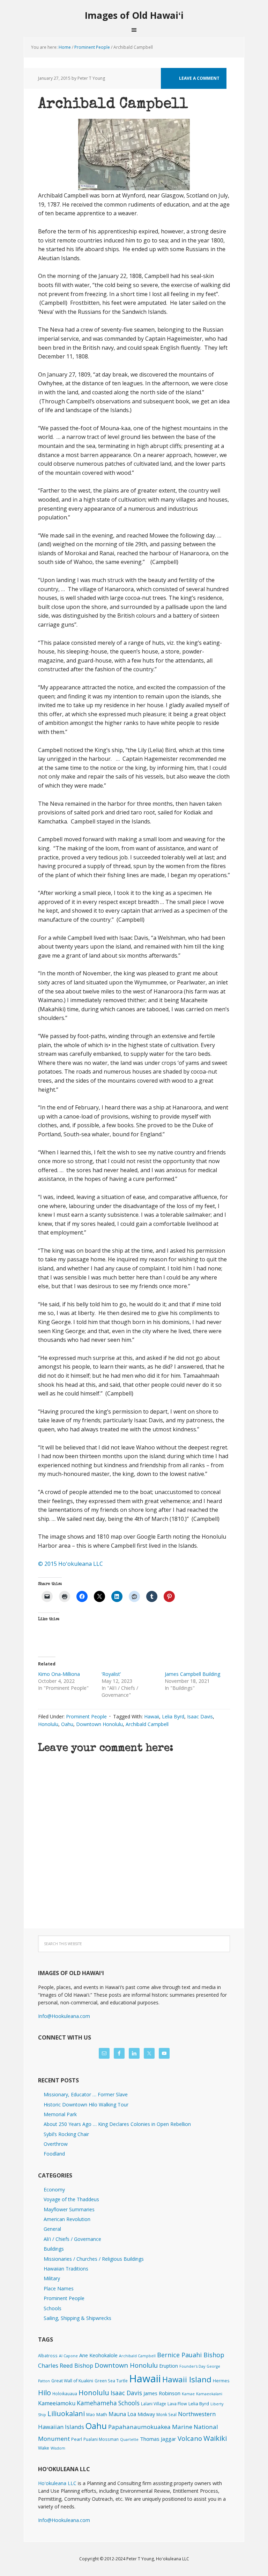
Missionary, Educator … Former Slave (86, 2094)
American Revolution (67, 2219)
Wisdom (58, 2448)
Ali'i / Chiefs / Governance (72, 2239)
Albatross (48, 2355)
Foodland (54, 2154)
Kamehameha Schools (108, 2403)
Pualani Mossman (101, 2439)
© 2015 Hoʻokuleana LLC (70, 1564)
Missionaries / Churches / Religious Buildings (94, 2259)
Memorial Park (60, 2114)
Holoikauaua (65, 2393)
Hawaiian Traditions (66, 2269)
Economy (54, 2190)
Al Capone (68, 2356)
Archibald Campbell (147, 1724)
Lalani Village (154, 2404)
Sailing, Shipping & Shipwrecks (77, 2318)
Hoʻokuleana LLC (57, 2483)
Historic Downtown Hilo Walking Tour (86, 2105)
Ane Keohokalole (98, 2355)
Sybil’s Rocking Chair (66, 2134)
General (52, 2229)
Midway (146, 2414)
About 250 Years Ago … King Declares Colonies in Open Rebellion (117, 2124)
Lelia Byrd (173, 1716)
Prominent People (86, 1716)
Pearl (77, 2439)
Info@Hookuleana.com (64, 2016)
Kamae (188, 2394)
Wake (44, 2448)
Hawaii (152, 1716)
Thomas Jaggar (158, 2439)
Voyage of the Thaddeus (71, 2199)
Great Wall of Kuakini (72, 2381)
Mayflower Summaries (69, 2209)
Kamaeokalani (209, 2394)
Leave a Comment (199, 78)
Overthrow (56, 2144)
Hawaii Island (187, 2379)
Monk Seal (166, 2414)
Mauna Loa (122, 2414)
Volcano (190, 2438)
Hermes (221, 2381)
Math (102, 2414)
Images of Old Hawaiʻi (134, 15)
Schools (53, 2308)
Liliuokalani (66, 2413)
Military (52, 2278)
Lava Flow (177, 2404)
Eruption (169, 2366)
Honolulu (48, 1724)
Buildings (54, 2249)
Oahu (67, 1724)
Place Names (59, 2288)
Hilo (44, 2392)
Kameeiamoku (57, 2403)
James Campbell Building (192, 1674)
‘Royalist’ (111, 1674)
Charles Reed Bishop (66, 2365)
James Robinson (162, 2393)
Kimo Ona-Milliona (59, 1674)
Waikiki (215, 2438)
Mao (91, 2414)
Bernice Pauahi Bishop (191, 2355)
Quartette (129, 2439)
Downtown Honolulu (99, 1724)
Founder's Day (192, 2366)
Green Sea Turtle (111, 2381)
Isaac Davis (200, 1716)
